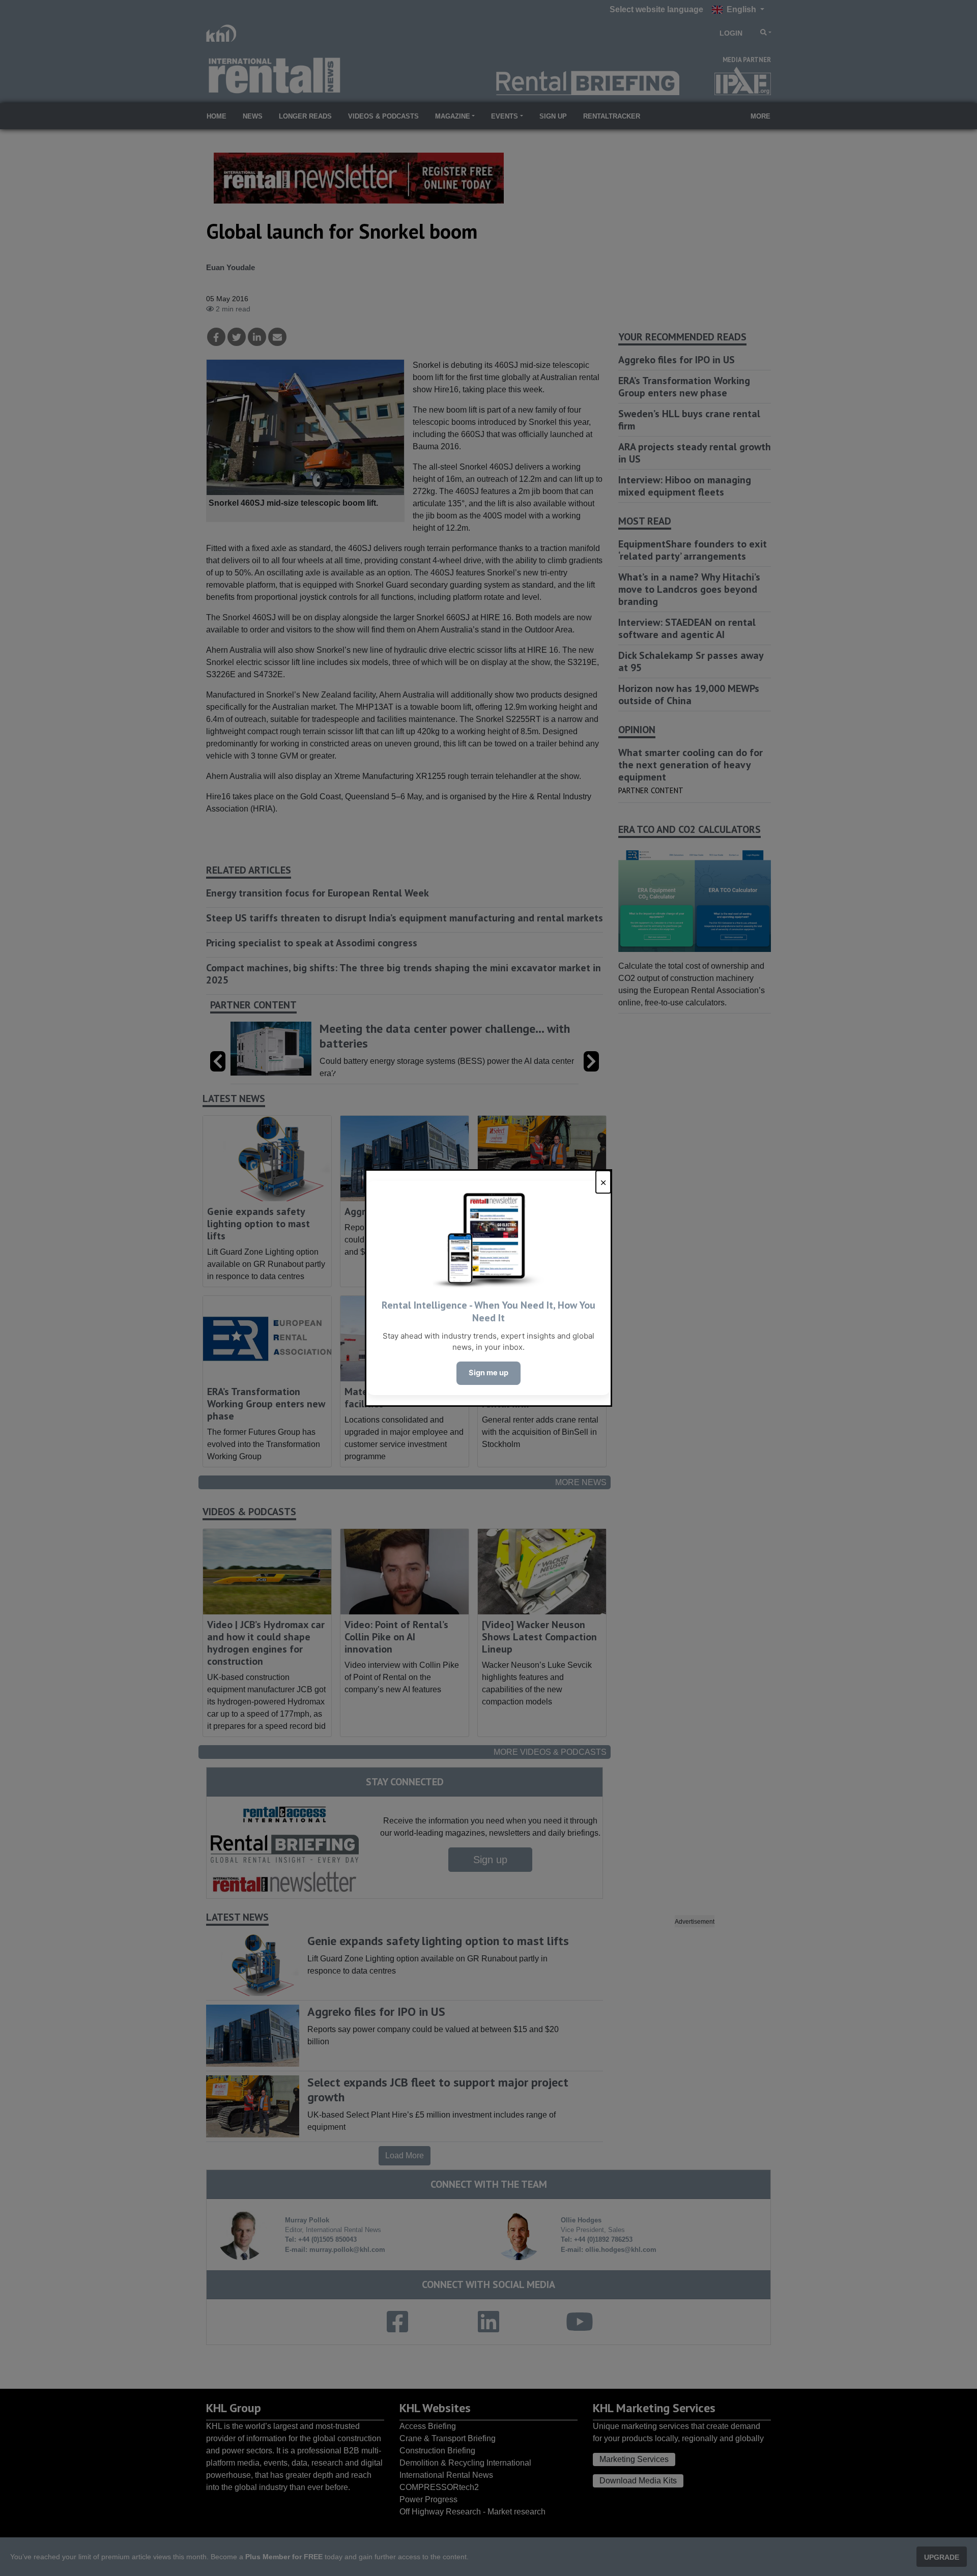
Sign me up (489, 1373)
